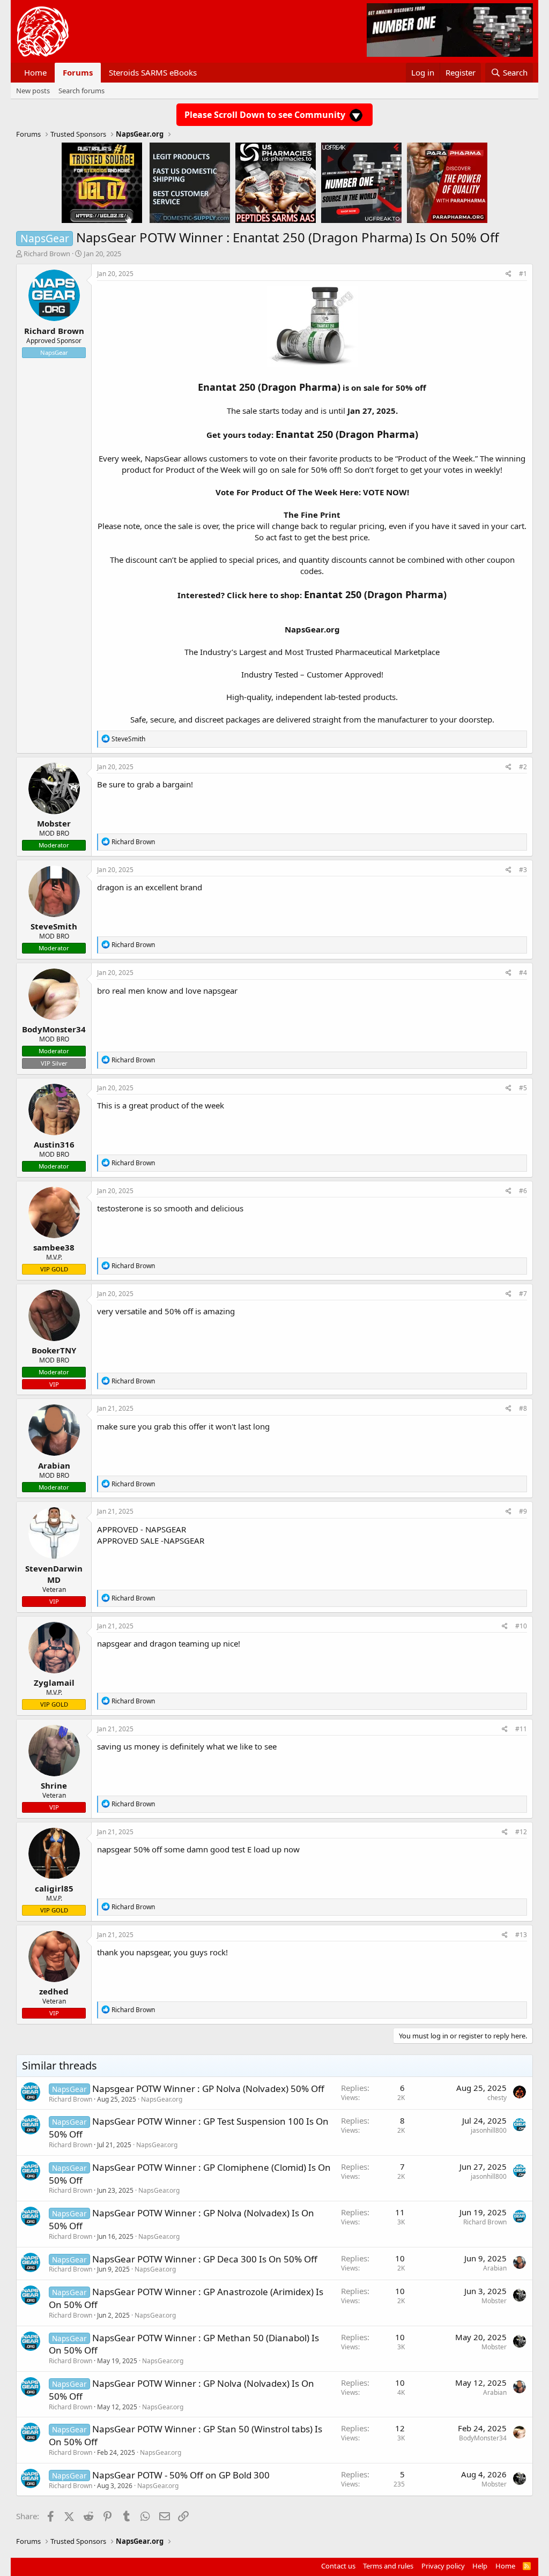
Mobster (494, 2301)
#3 (523, 870)
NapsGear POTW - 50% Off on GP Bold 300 (181, 2475)
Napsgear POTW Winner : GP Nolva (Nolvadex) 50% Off (208, 2089)
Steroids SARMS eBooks (153, 72)
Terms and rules (388, 2566)
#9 (523, 1511)
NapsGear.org (312, 629)
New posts (33, 91)
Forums (78, 72)
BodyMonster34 (483, 2438)
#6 (523, 1191)
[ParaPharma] (447, 182)
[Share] (509, 274)
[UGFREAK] (361, 182)
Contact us (338, 2566)
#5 (523, 1088)
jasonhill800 (489, 2130)
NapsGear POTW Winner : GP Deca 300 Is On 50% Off (205, 2259)
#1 (523, 274)
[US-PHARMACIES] (276, 182)
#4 (523, 973)
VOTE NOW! (386, 492)
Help (480, 2566)
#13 (521, 1935)
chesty (497, 2098)
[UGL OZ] (102, 182)
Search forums (81, 91)
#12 (521, 1832)
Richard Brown (47, 254)
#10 (521, 1626)
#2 (523, 767)
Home (35, 72)
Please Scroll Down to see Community (266, 115)
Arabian (495, 2268)
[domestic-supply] (190, 182)
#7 (523, 1294)
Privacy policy (443, 2566)
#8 (523, 1408)
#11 (521, 1729)
